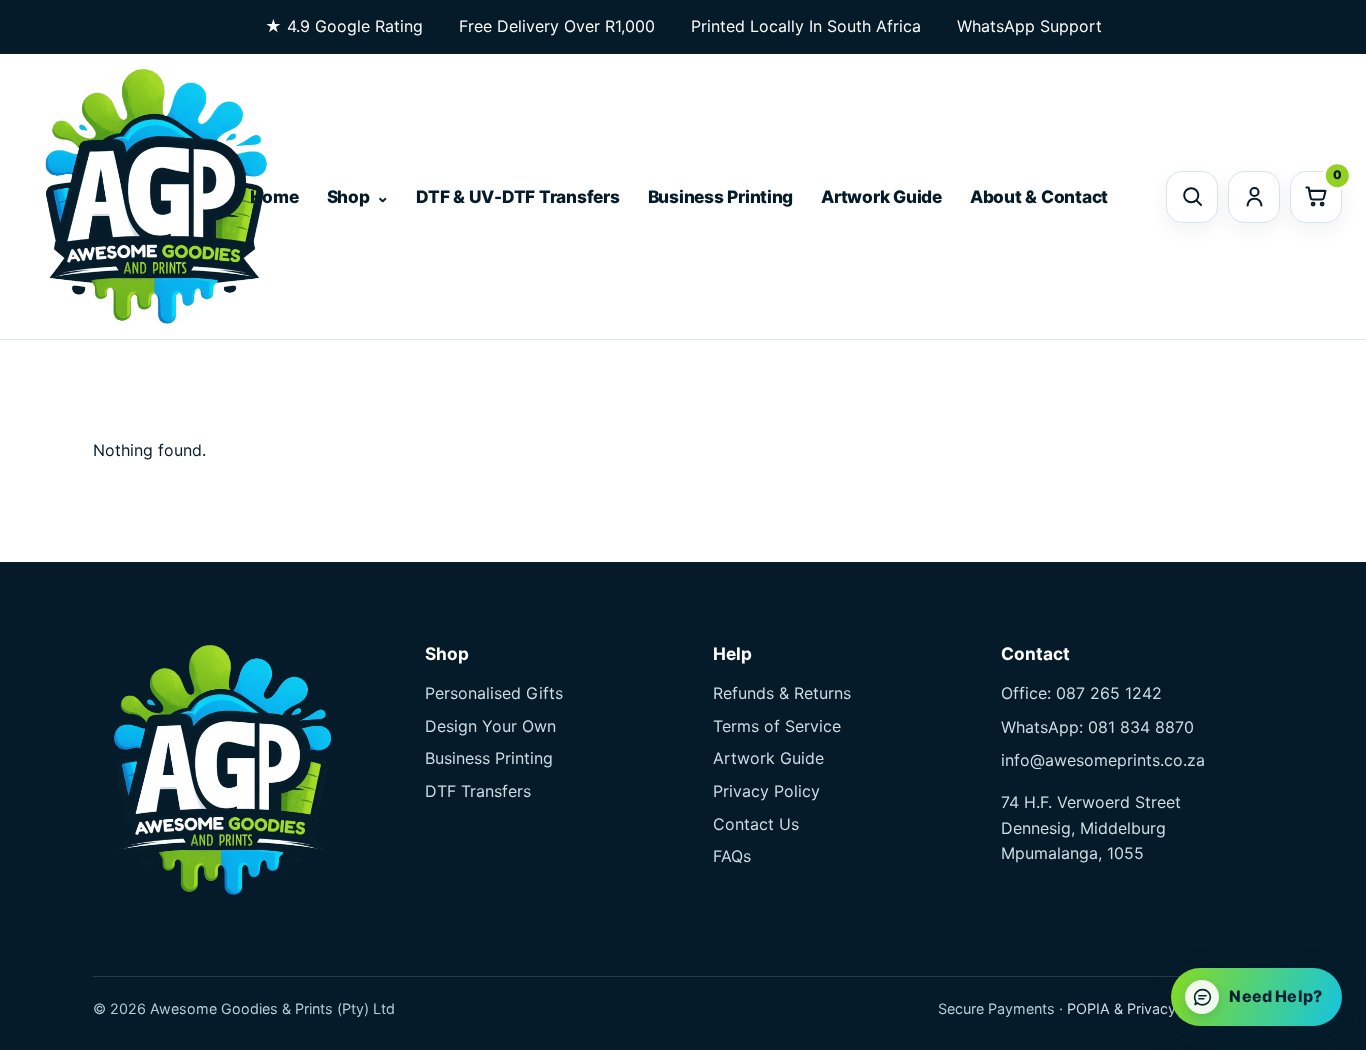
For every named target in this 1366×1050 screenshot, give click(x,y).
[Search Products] (1192, 197)
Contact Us (756, 824)
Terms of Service (777, 726)
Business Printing (721, 196)
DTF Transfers (478, 791)
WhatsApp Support (1029, 26)
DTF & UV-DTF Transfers (517, 196)
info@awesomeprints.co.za (1103, 760)
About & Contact (1039, 196)
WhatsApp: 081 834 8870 (1097, 727)
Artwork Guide (881, 196)
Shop (348, 196)
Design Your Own (490, 726)
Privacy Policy (766, 791)
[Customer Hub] (1254, 197)
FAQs (732, 856)
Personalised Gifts (494, 693)
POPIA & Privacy (1121, 1008)
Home (274, 196)
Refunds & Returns (782, 693)
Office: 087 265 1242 (1081, 693)
